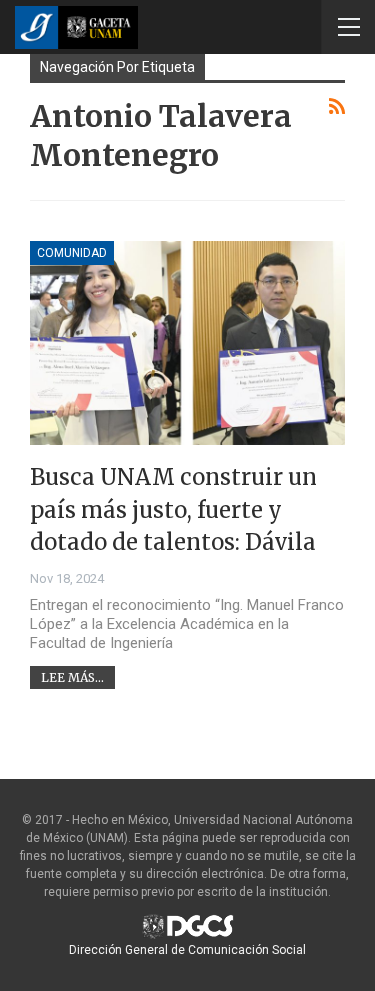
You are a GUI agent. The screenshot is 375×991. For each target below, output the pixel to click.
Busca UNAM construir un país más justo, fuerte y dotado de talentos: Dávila (173, 509)
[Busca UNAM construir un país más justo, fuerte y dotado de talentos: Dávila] (187, 343)
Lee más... (72, 677)
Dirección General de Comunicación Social (187, 950)
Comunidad (72, 253)
